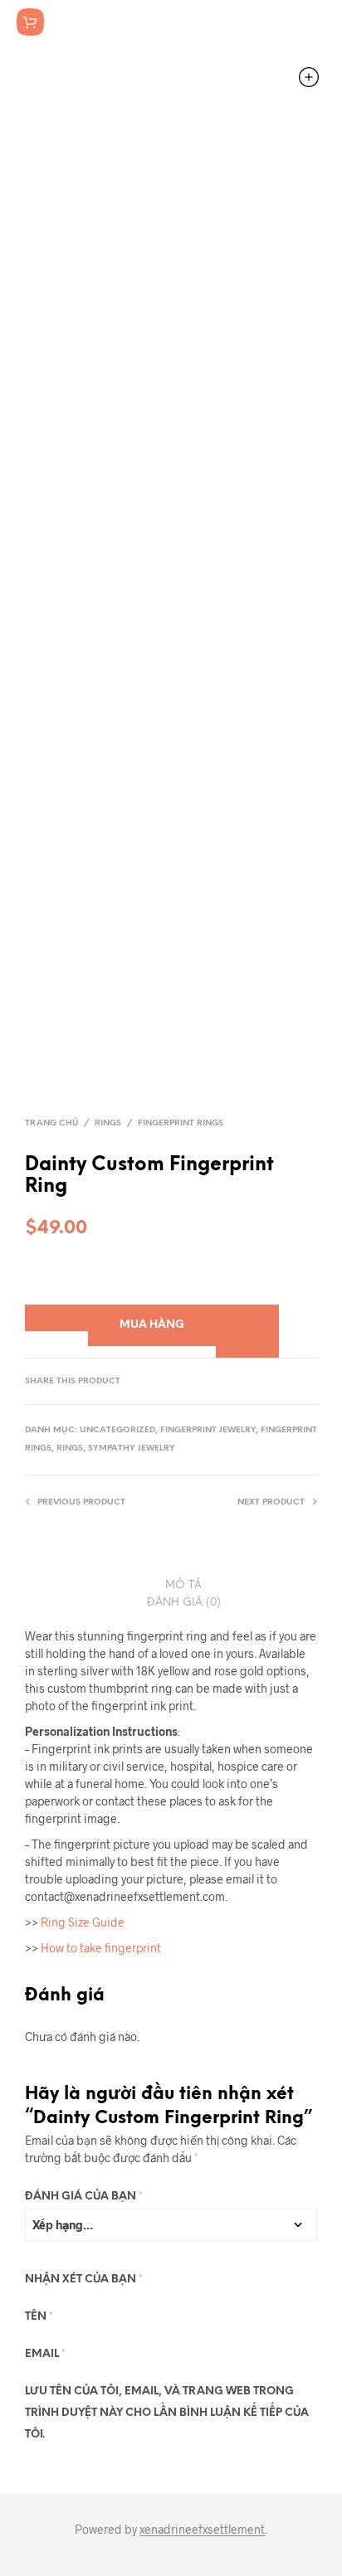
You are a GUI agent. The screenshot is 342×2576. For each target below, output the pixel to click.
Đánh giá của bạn (84, 2197)
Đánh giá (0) (184, 1603)
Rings (108, 1123)
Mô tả (183, 1585)
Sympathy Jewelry (132, 1448)
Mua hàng (152, 1325)
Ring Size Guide (83, 1922)
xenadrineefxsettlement (202, 2530)
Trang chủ (51, 1123)
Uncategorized (117, 1430)
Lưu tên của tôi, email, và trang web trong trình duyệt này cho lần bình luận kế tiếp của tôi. (167, 2413)
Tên (39, 2317)
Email (45, 2354)
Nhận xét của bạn (84, 2280)
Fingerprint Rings (181, 1123)
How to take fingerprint (101, 1948)
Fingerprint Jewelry (208, 1430)
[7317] (56, 1318)
